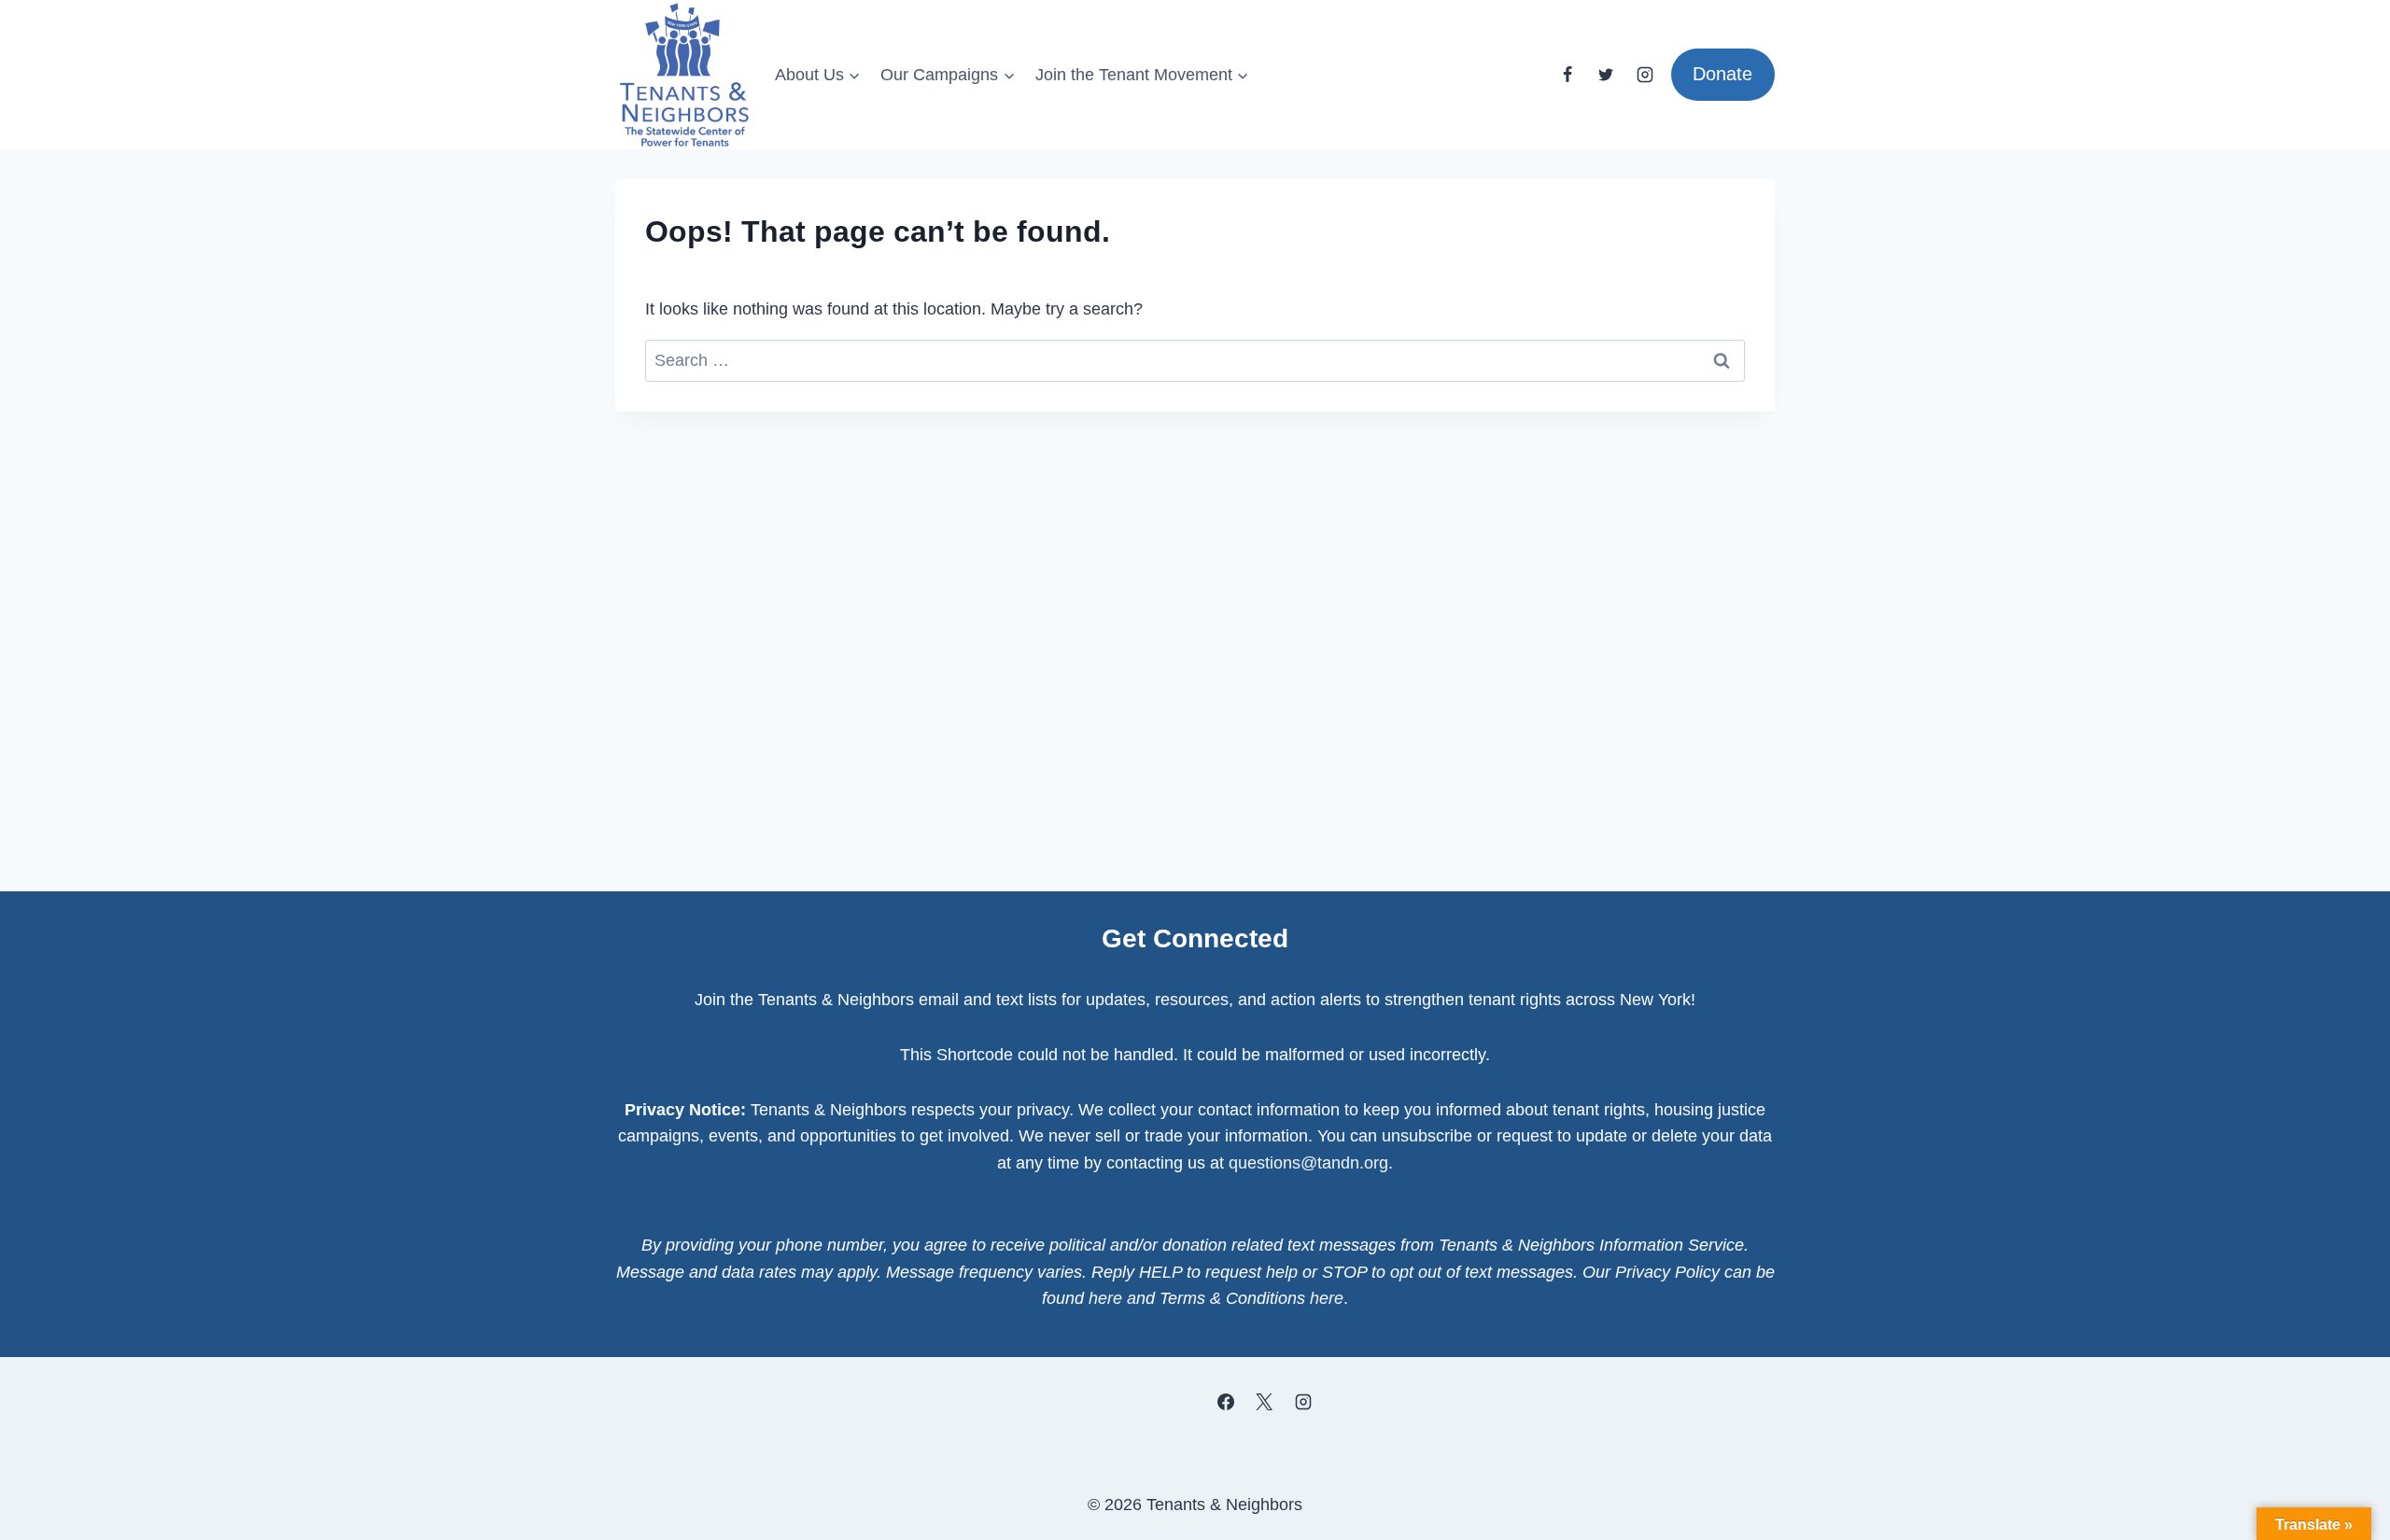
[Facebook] (1568, 75)
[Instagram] (1645, 75)
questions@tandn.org (1308, 1163)
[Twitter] (1606, 75)
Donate (1722, 74)
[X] (1264, 1402)
